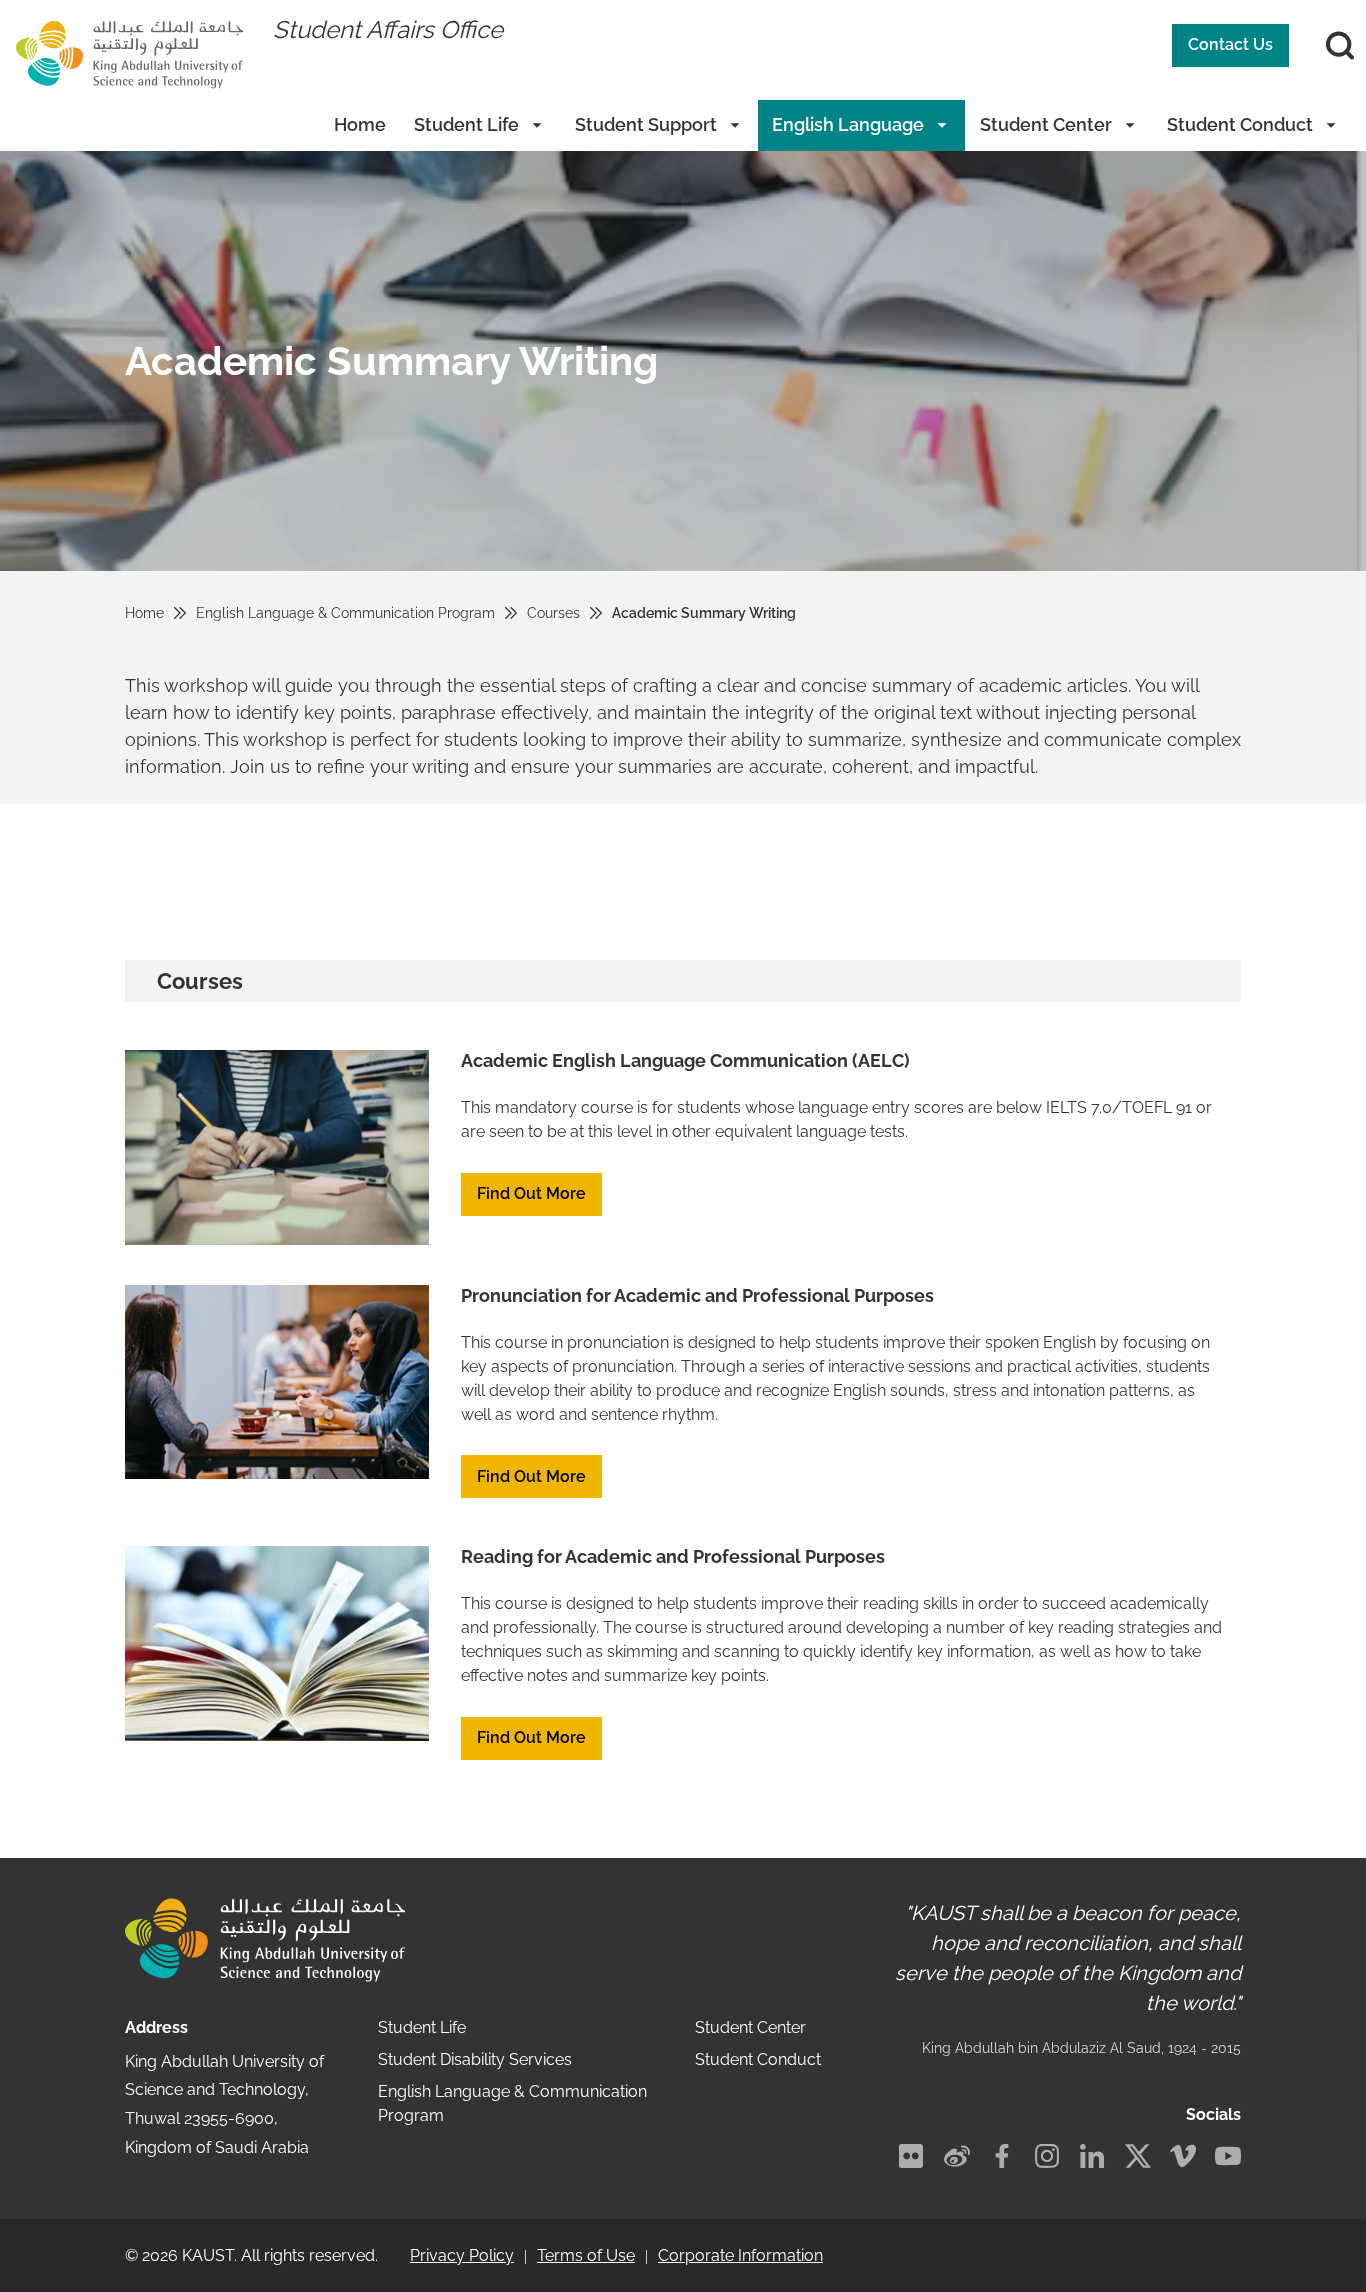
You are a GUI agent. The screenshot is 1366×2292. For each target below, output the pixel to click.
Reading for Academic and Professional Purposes (673, 1556)
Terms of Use (586, 2255)
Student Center (1046, 124)
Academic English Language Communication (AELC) (685, 1060)
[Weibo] (957, 2156)
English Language (848, 124)
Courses (553, 613)
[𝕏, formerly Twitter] (1138, 2156)
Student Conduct (1240, 124)
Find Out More (531, 1193)
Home (360, 124)
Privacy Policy (462, 2255)
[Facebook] (1002, 2156)
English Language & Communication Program (345, 613)
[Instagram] (1047, 2156)
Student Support (646, 124)
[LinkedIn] (1092, 2156)
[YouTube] (1228, 2156)
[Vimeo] (1183, 2156)
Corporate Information (740, 2255)
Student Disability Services (475, 2059)
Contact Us (1230, 44)
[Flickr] (911, 2156)
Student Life (466, 124)
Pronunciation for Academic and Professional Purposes (697, 1295)
